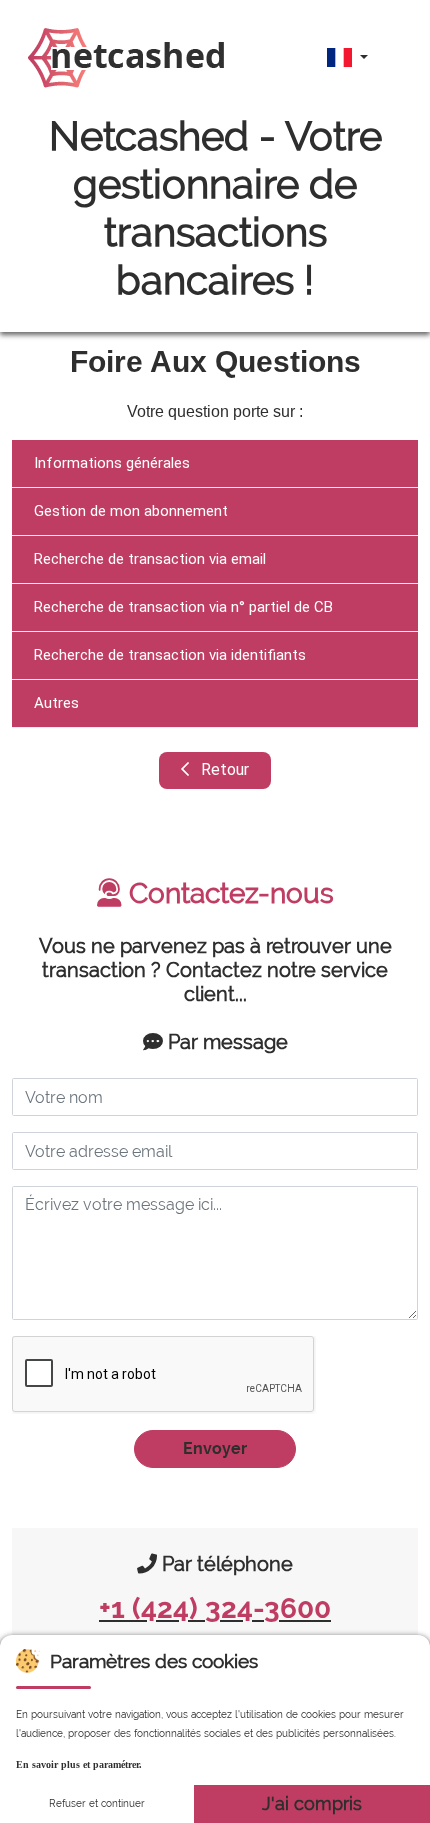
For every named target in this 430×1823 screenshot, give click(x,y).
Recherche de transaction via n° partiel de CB (183, 607)
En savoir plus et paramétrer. (79, 1764)
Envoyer (215, 1448)
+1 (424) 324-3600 (215, 1608)
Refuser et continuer (97, 1803)
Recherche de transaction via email (150, 559)
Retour (223, 769)
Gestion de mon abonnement (131, 511)
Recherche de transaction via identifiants (170, 655)
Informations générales (112, 463)
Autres (56, 703)
